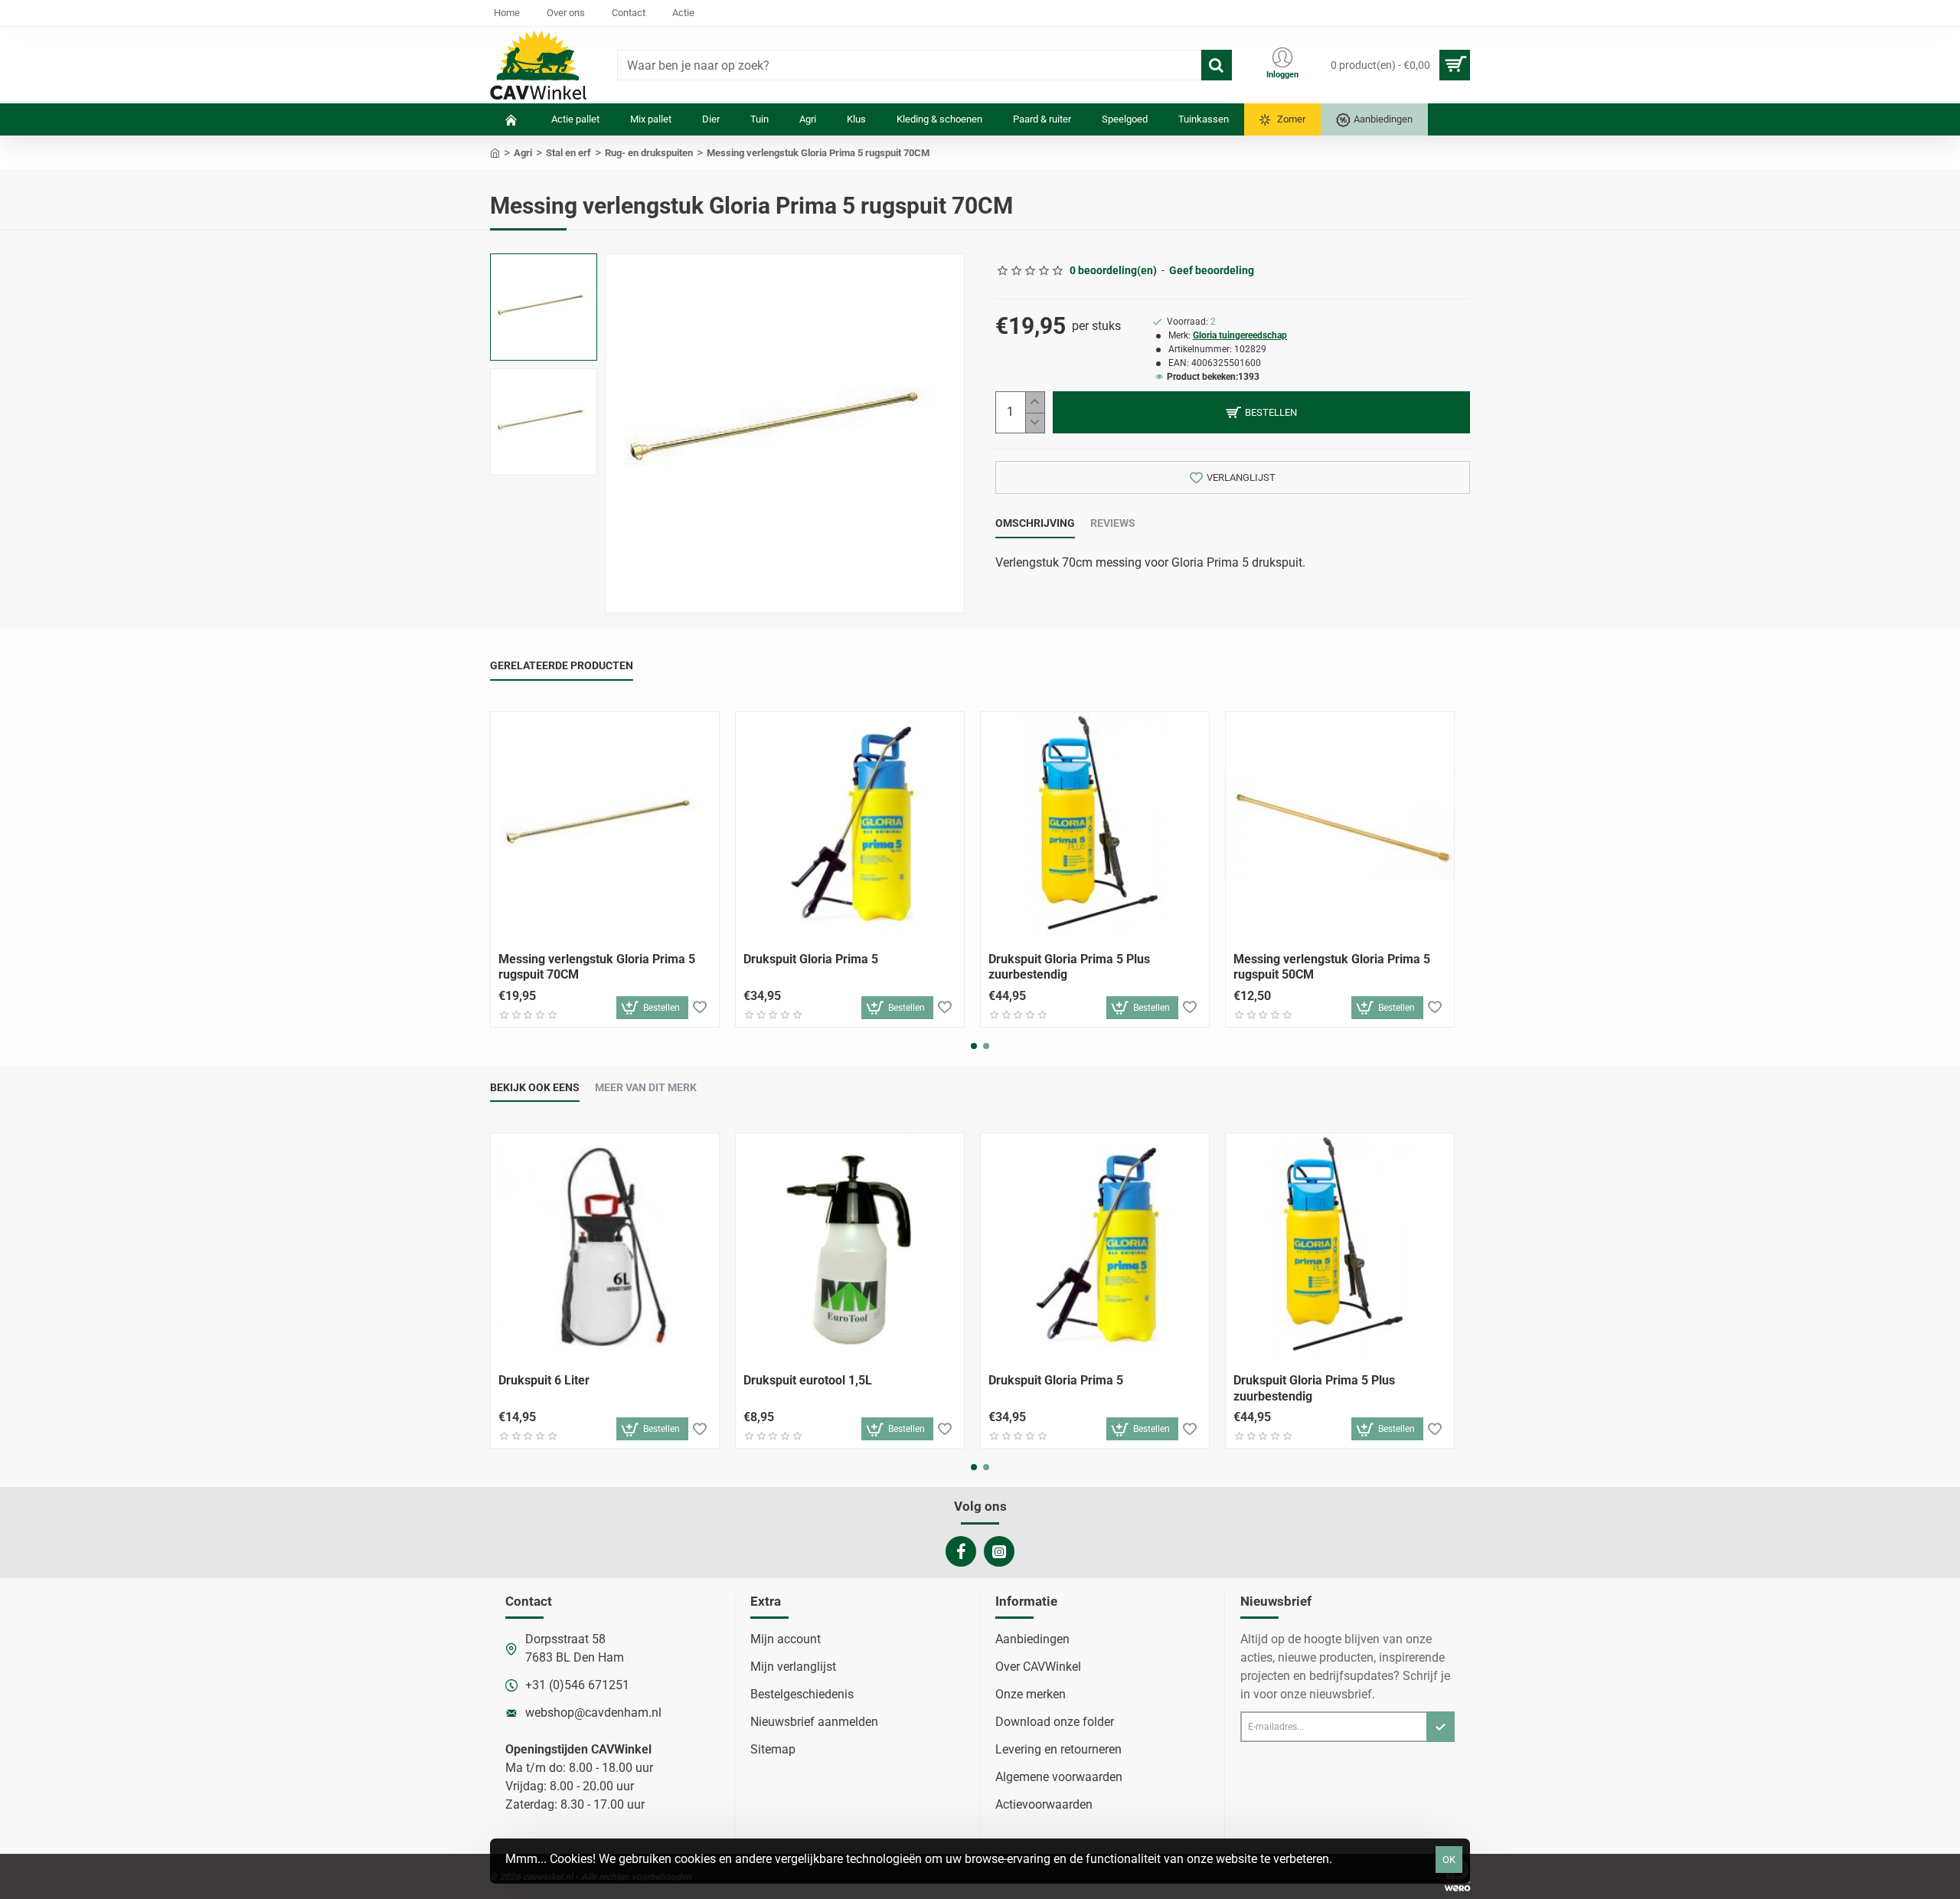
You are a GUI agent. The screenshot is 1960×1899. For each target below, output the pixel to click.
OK (1449, 1860)
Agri (523, 153)
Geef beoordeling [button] (1212, 270)
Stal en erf (568, 153)
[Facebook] (961, 1551)
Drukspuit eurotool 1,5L (808, 1380)
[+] (1035, 402)
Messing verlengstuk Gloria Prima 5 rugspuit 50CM (1332, 967)
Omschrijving (1035, 523)
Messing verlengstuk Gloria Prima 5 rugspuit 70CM (597, 967)
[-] (1035, 423)
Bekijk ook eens (535, 1087)
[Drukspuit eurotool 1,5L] (850, 1247)
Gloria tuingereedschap (1240, 335)
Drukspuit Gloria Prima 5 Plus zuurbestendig (1069, 967)
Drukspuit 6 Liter (544, 1380)
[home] (495, 152)
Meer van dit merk (646, 1087)
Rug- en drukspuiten (649, 153)
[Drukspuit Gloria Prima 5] (850, 826)
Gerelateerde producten (562, 665)
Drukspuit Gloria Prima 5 (811, 959)
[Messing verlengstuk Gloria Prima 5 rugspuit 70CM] (605, 826)
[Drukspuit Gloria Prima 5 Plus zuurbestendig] (1095, 826)
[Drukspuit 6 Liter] (605, 1247)
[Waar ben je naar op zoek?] (1217, 65)
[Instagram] (999, 1551)
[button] (547, 269)
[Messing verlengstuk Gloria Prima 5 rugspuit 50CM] (1340, 826)
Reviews (1113, 523)
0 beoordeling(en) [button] (1113, 270)
